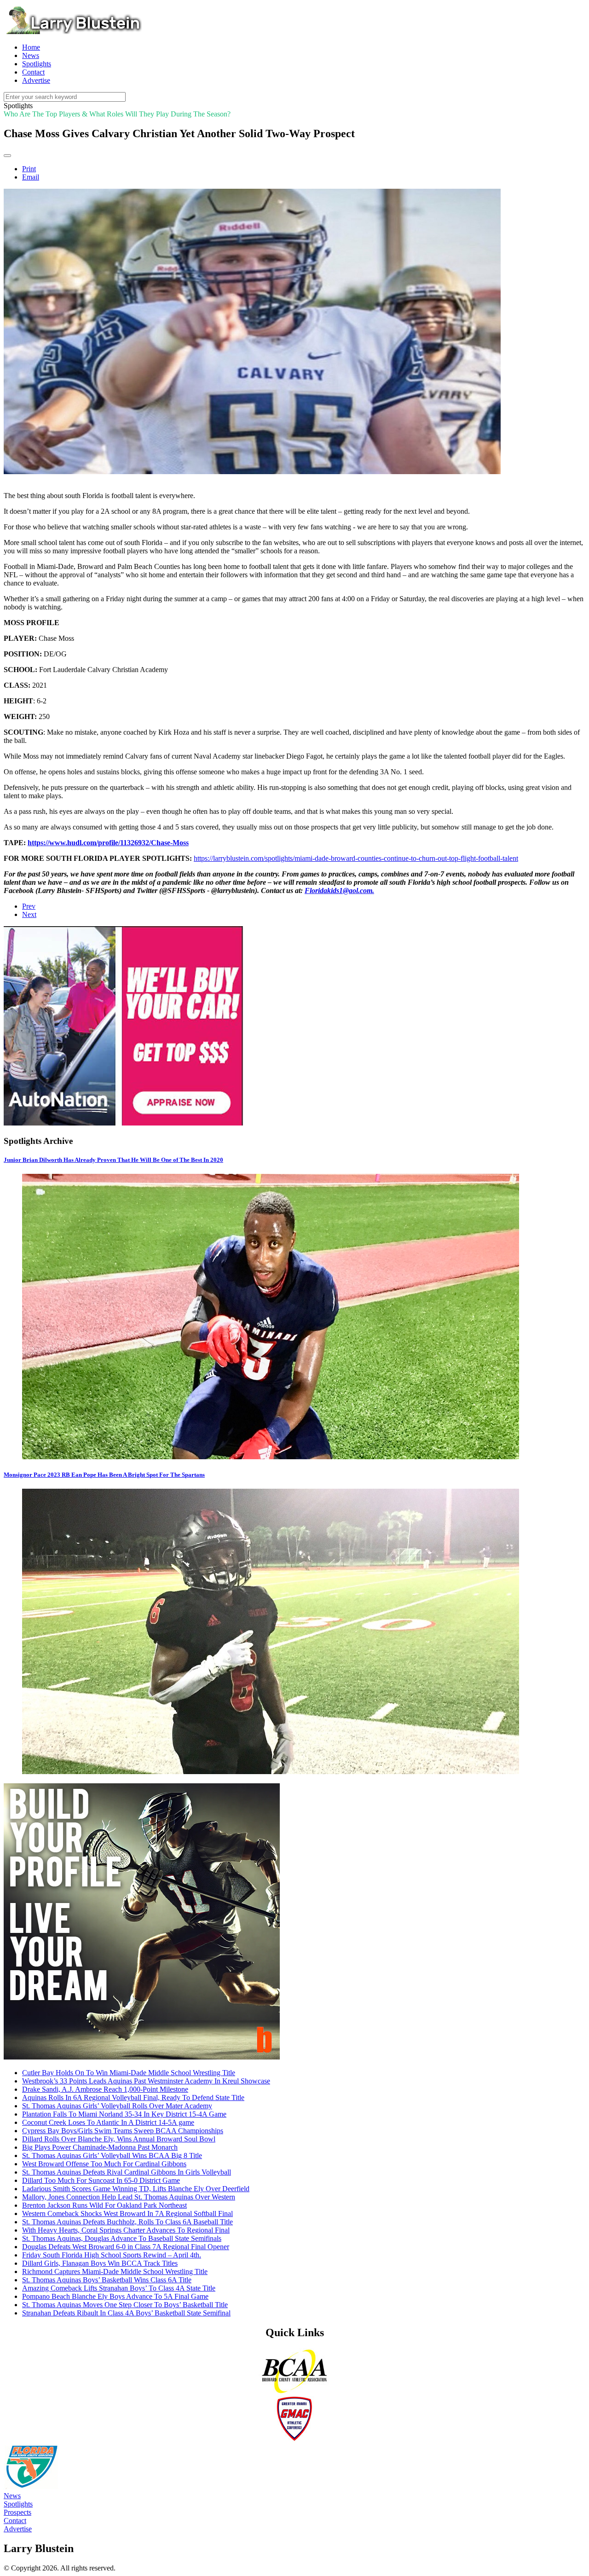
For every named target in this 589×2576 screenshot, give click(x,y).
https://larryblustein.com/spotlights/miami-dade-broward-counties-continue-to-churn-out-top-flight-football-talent (356, 858)
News (12, 2496)
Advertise (18, 2529)
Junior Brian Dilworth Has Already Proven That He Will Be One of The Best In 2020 (113, 1160)
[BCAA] (294, 2392)
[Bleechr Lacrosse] (142, 2057)
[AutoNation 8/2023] (123, 1123)
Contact (15, 2521)
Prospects (17, 2512)
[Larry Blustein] (73, 32)
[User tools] (7, 156)
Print (29, 169)
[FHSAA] (31, 2487)
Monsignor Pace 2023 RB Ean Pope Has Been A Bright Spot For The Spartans (104, 1475)
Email (31, 177)
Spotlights (18, 2504)
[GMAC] (294, 2440)
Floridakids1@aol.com (338, 891)
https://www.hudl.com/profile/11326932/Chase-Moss (108, 843)
